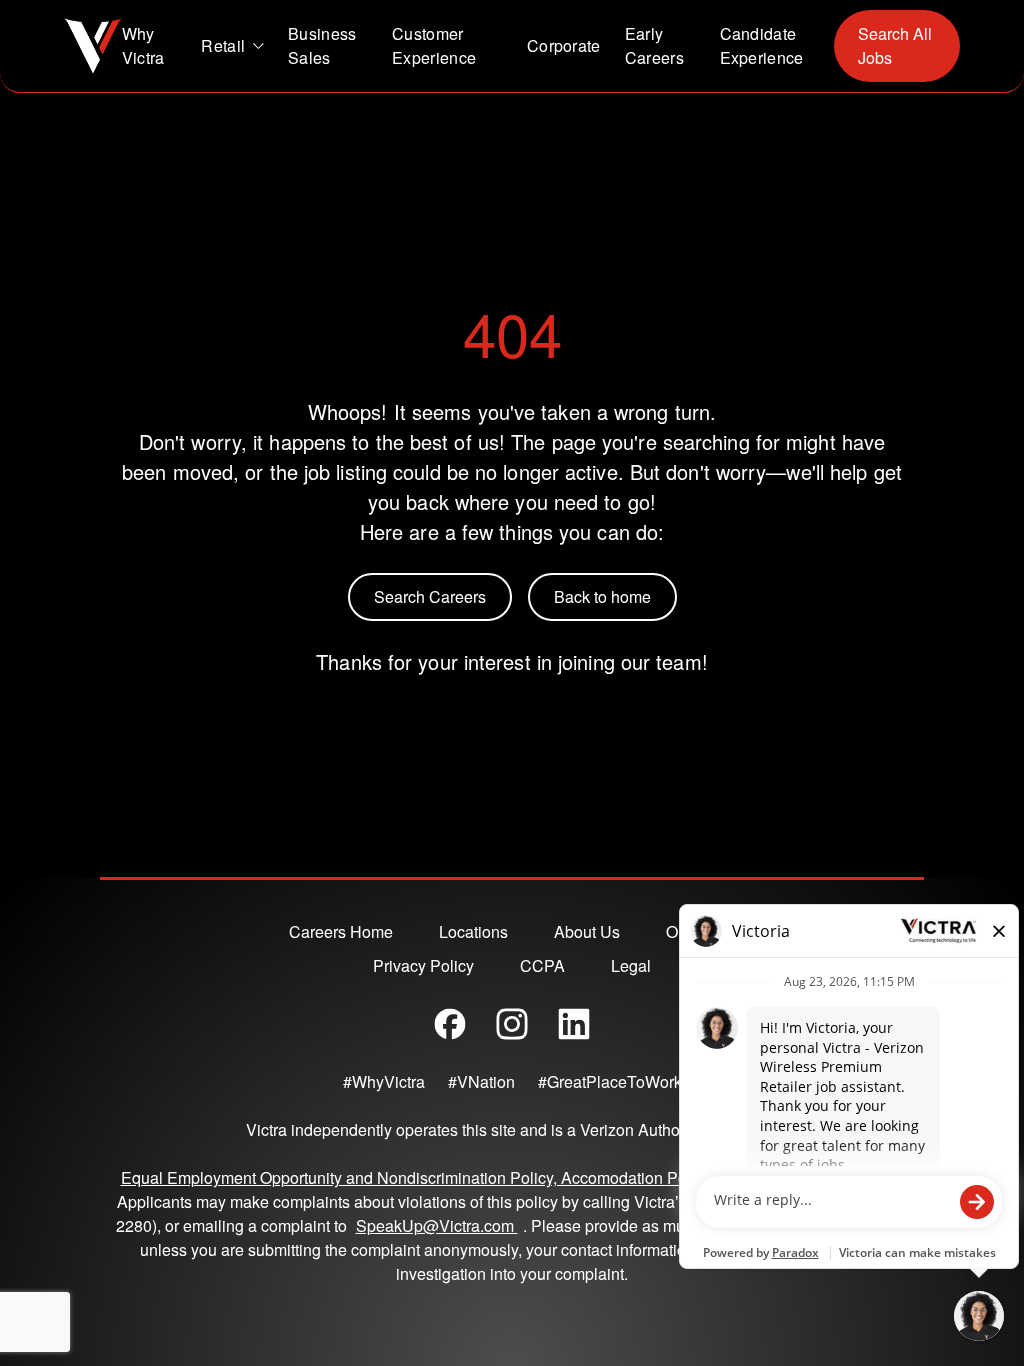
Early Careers (654, 45)
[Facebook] (450, 1024)
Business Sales (322, 45)
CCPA (542, 965)
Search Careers (430, 596)
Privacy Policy (423, 965)
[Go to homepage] (93, 46)
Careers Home (341, 931)
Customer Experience (434, 45)
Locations (473, 931)
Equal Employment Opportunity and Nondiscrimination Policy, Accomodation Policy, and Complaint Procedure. (512, 1177)
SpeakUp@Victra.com (439, 1225)
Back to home (602, 596)
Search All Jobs (895, 45)
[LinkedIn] (574, 1024)
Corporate (564, 45)
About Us (587, 931)
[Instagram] (512, 1024)
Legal (631, 965)
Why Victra (143, 45)
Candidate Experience (762, 45)
